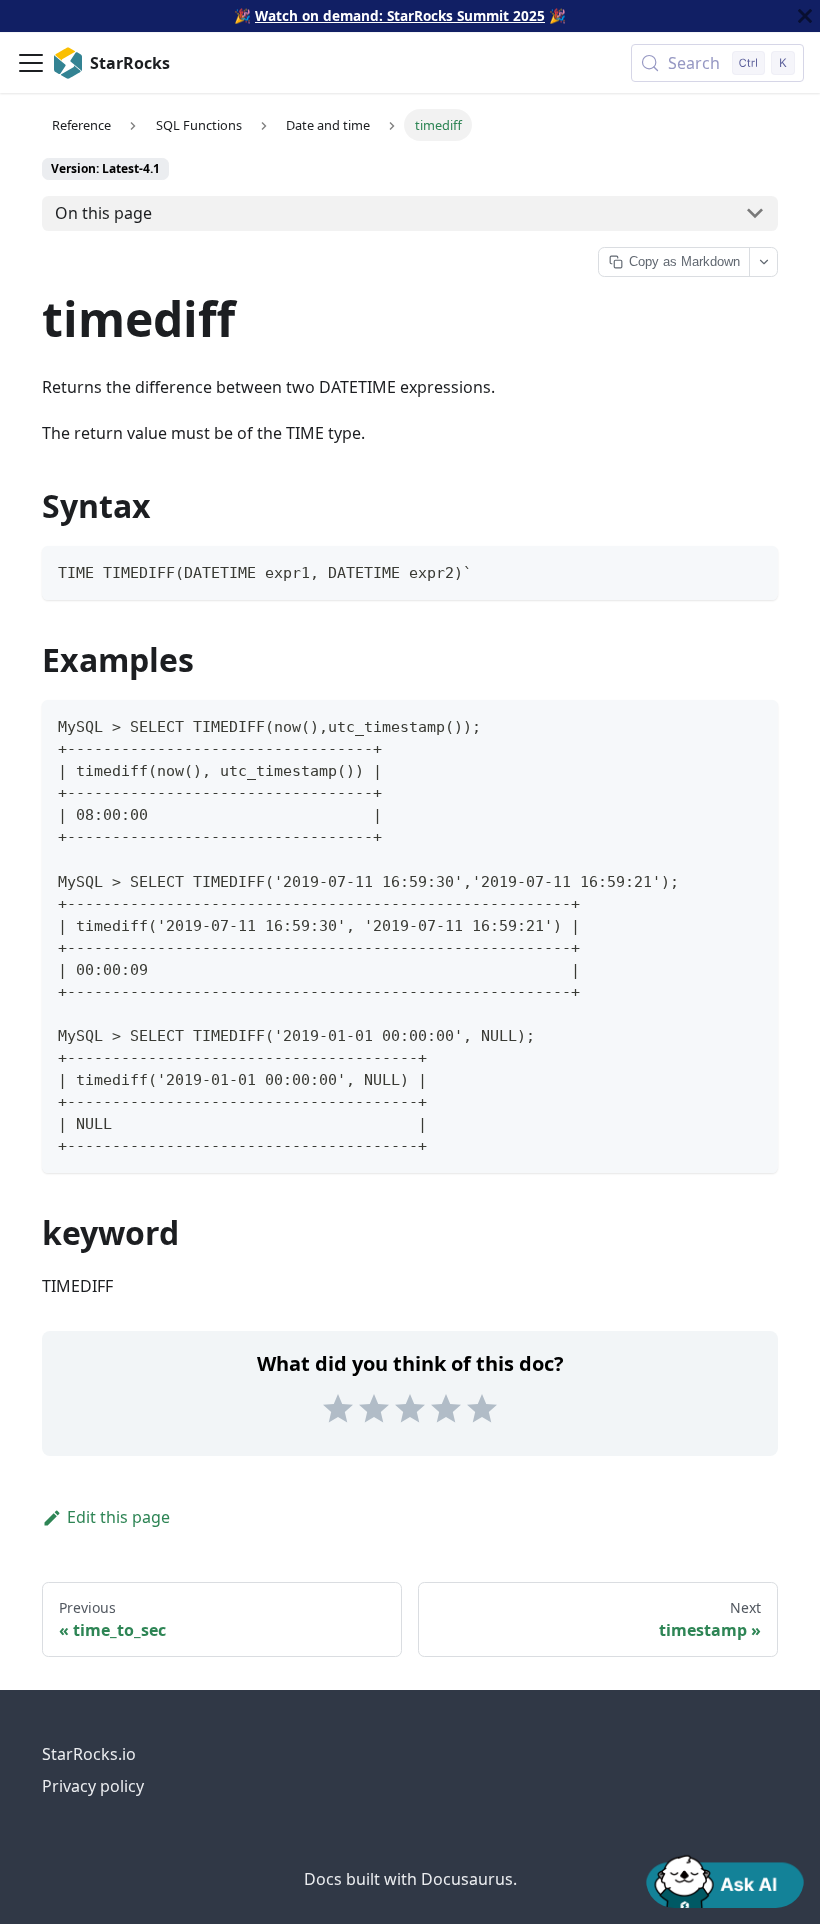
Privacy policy (93, 1786)
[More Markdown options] (763, 262)
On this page (103, 213)
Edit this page (118, 1517)
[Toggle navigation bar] (31, 63)
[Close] (805, 16)
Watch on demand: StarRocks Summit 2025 (400, 15)
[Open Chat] (725, 1880)
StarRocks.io (89, 1754)
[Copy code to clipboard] (753, 570)
